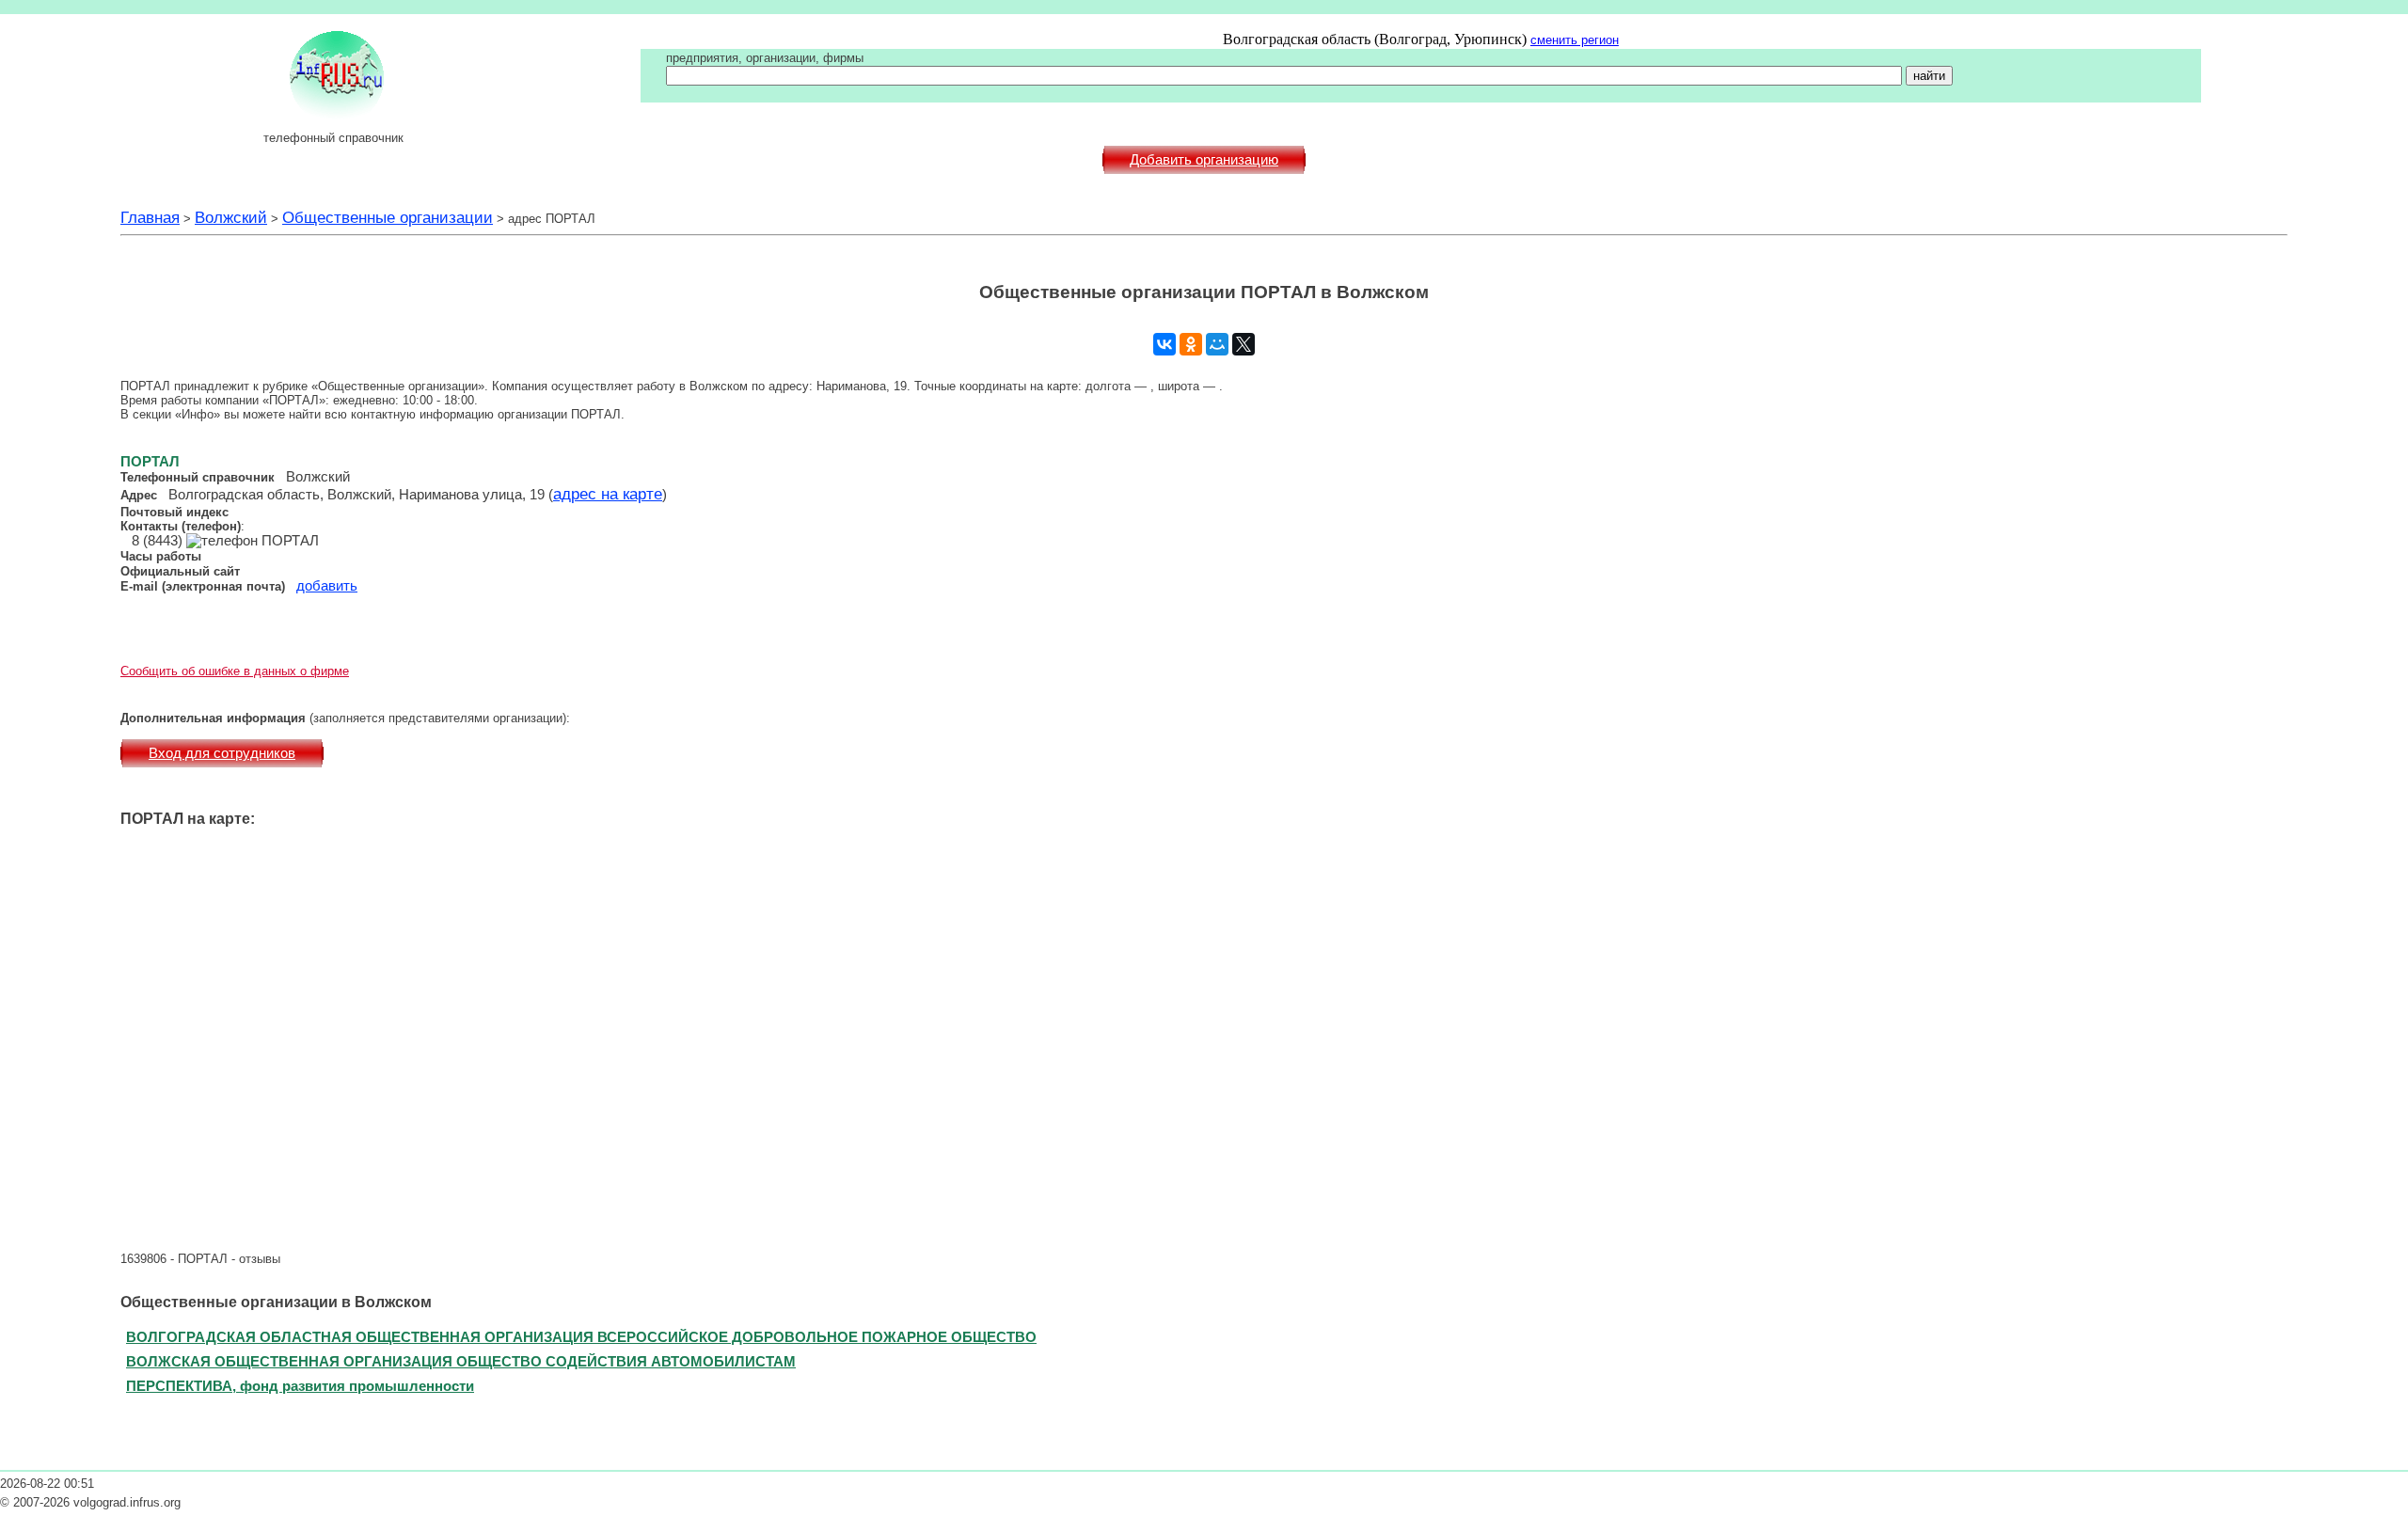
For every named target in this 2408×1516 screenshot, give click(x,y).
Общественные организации (388, 217)
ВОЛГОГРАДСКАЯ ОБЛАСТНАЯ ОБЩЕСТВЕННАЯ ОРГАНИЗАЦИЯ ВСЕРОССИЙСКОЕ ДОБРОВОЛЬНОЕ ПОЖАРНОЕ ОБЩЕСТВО (581, 1337)
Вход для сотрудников (222, 753)
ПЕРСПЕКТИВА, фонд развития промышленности (300, 1386)
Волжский (231, 217)
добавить (327, 586)
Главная (150, 217)
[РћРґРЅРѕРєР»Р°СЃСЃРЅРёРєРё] (1191, 344)
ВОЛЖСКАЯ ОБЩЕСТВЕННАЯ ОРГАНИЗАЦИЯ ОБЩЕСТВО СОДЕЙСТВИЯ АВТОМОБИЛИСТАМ (461, 1361)
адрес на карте (608, 494)
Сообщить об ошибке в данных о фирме (235, 671)
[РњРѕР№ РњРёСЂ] (1217, 344)
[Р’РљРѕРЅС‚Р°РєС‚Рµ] (1164, 344)
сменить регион (1575, 40)
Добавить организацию (1204, 160)
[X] (1244, 344)
